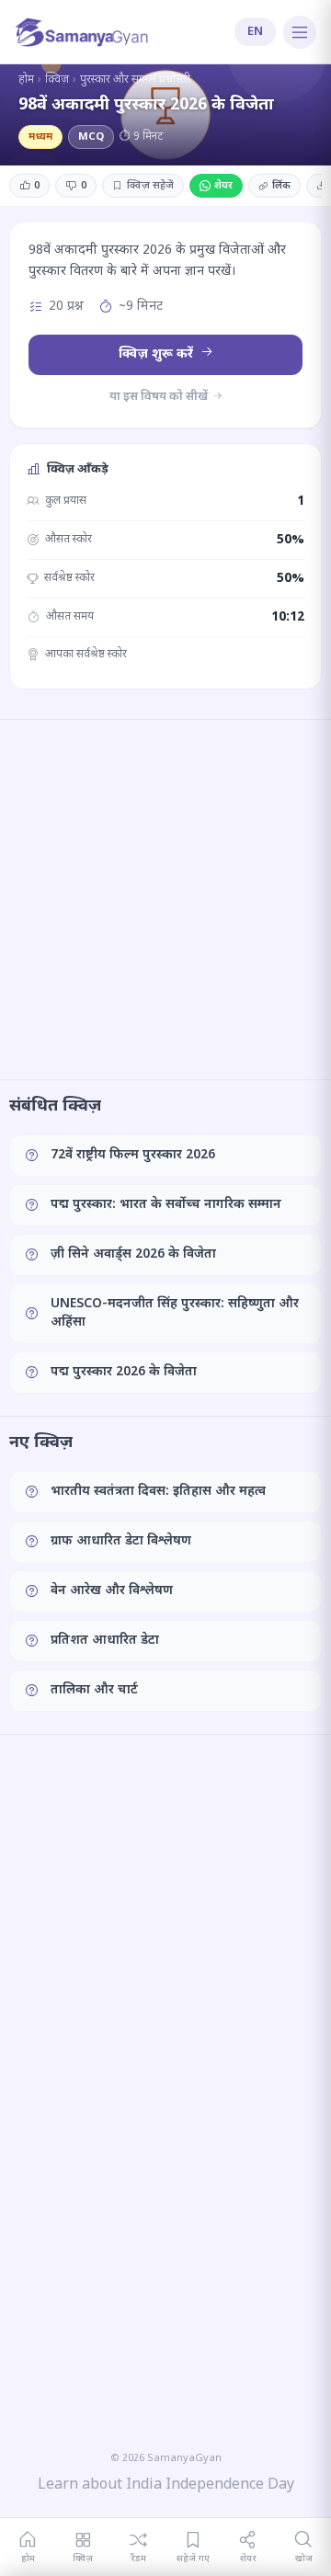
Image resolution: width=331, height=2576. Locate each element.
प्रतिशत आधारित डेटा (105, 1641)
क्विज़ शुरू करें (158, 354)
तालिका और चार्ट (94, 1690)
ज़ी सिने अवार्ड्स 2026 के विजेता (133, 1254)
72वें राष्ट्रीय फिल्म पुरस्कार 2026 (133, 1155)
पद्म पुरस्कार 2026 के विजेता (124, 1372)
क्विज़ (57, 80)
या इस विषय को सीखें (160, 397)
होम (26, 80)
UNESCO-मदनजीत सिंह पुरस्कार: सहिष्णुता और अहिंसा (175, 1313)
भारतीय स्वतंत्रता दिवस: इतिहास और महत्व (158, 1492)
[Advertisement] (165, 899)
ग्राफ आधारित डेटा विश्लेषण (121, 1541)
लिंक (281, 186)
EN (255, 32)
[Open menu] (300, 32)
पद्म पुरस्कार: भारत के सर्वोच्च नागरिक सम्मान (166, 1205)
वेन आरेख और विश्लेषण (112, 1591)
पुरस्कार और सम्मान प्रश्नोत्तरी (135, 80)
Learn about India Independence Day (166, 2485)
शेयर (223, 186)
